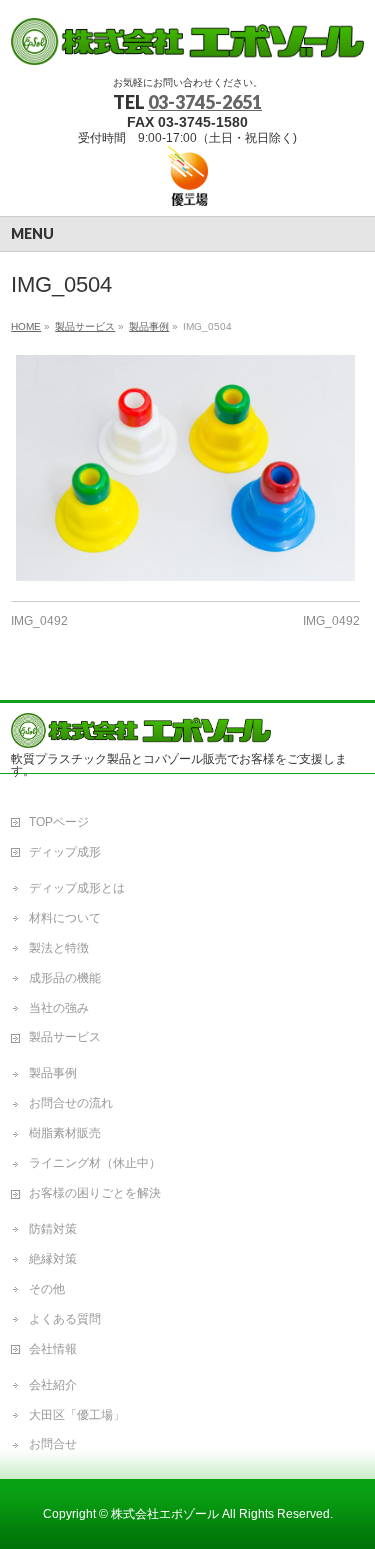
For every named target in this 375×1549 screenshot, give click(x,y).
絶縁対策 (53, 1259)
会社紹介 (53, 1385)
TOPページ (59, 822)
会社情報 (53, 1349)
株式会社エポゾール (165, 1514)
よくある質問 (65, 1319)
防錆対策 (53, 1229)
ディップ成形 (65, 852)
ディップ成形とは (77, 888)
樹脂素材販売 (65, 1133)
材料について (65, 918)
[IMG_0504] (185, 468)
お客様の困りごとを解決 (95, 1193)
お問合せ (53, 1444)
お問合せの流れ (71, 1103)
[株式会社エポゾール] (187, 42)
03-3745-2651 (205, 102)
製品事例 (53, 1073)
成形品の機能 (65, 978)
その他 (47, 1289)
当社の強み (59, 1008)
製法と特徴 (59, 948)
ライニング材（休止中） (95, 1163)
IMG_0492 (39, 621)
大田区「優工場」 (77, 1415)
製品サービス (65, 1037)
